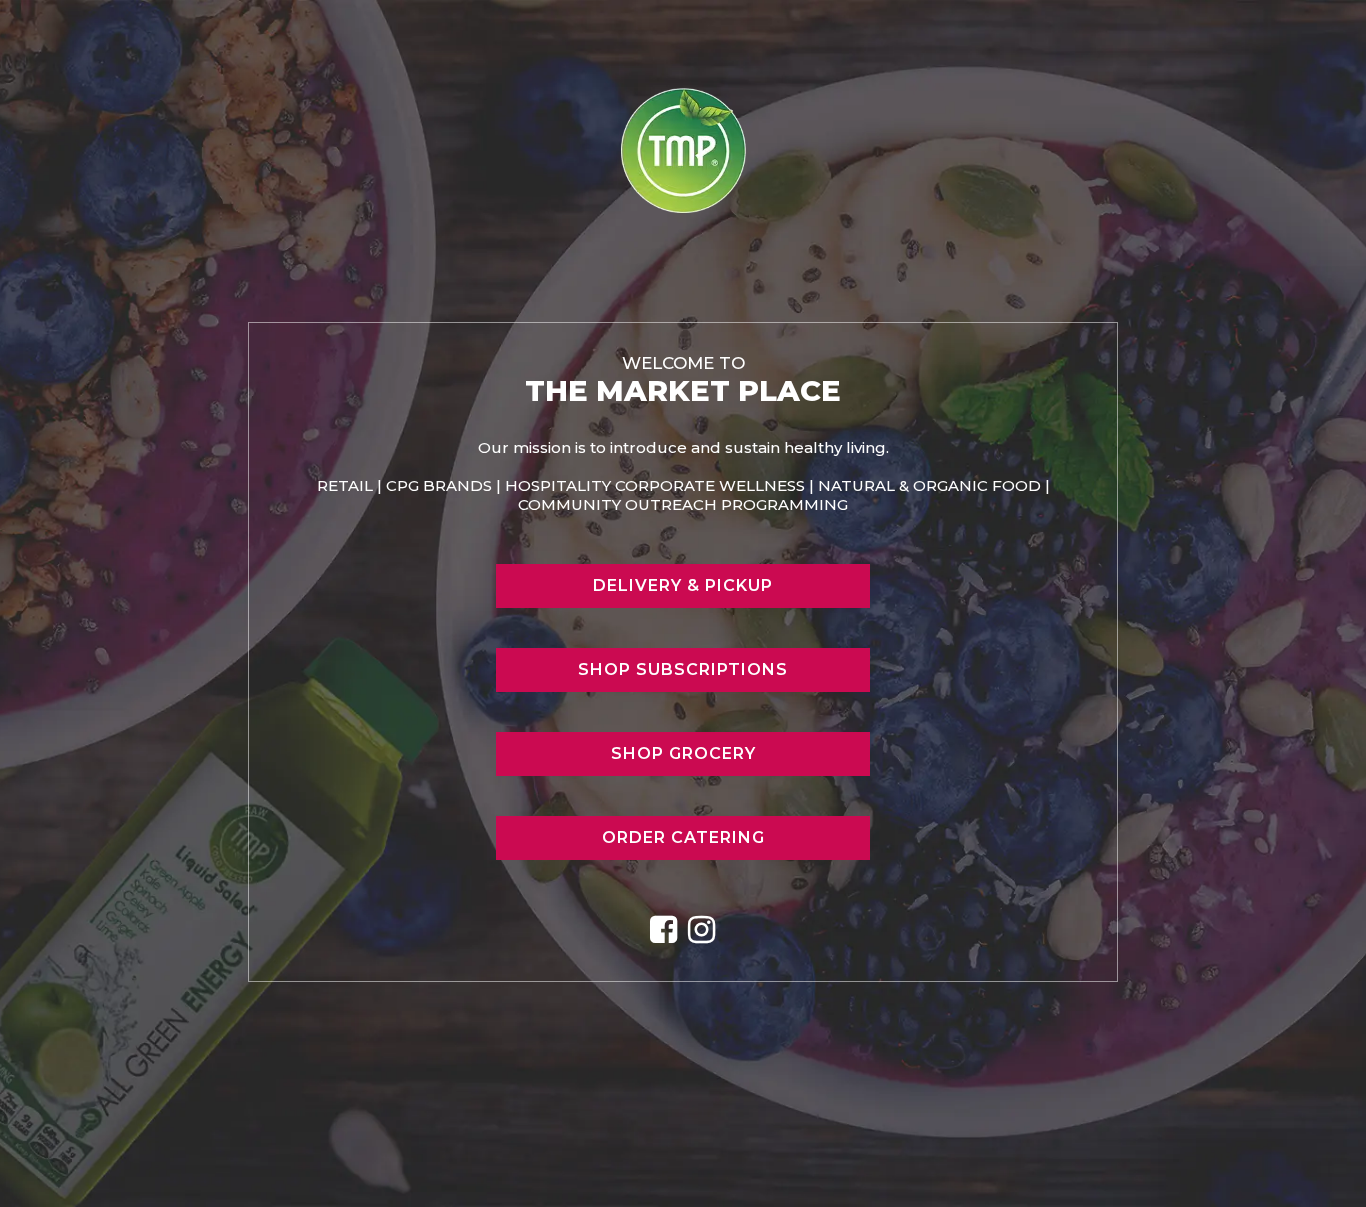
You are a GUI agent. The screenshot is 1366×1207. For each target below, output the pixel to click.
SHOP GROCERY (683, 753)
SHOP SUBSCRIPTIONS (683, 669)
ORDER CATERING (683, 837)
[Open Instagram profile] (702, 930)
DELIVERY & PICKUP (683, 585)
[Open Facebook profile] (664, 930)
